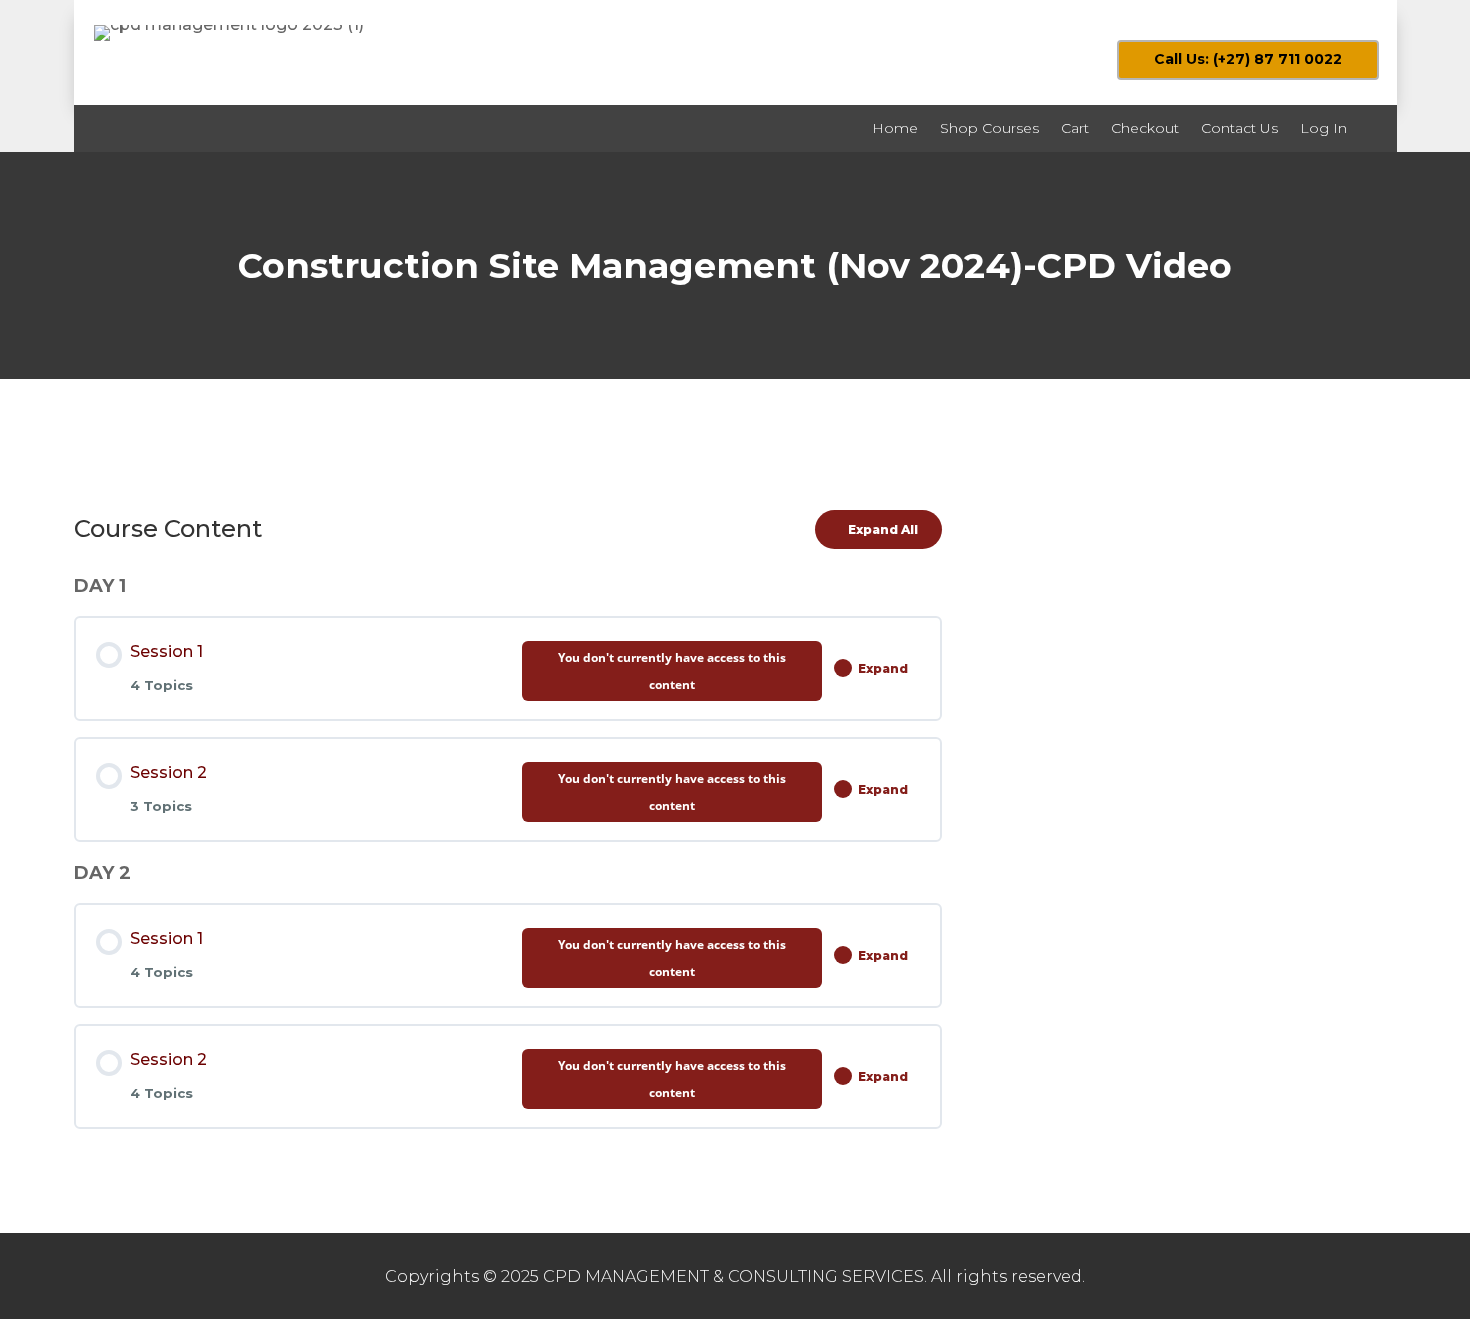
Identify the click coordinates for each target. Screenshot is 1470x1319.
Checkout (1145, 128)
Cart (1075, 128)
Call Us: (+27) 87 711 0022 (1248, 59)
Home (895, 128)
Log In (1323, 128)
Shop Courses (989, 128)
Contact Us (1239, 128)
